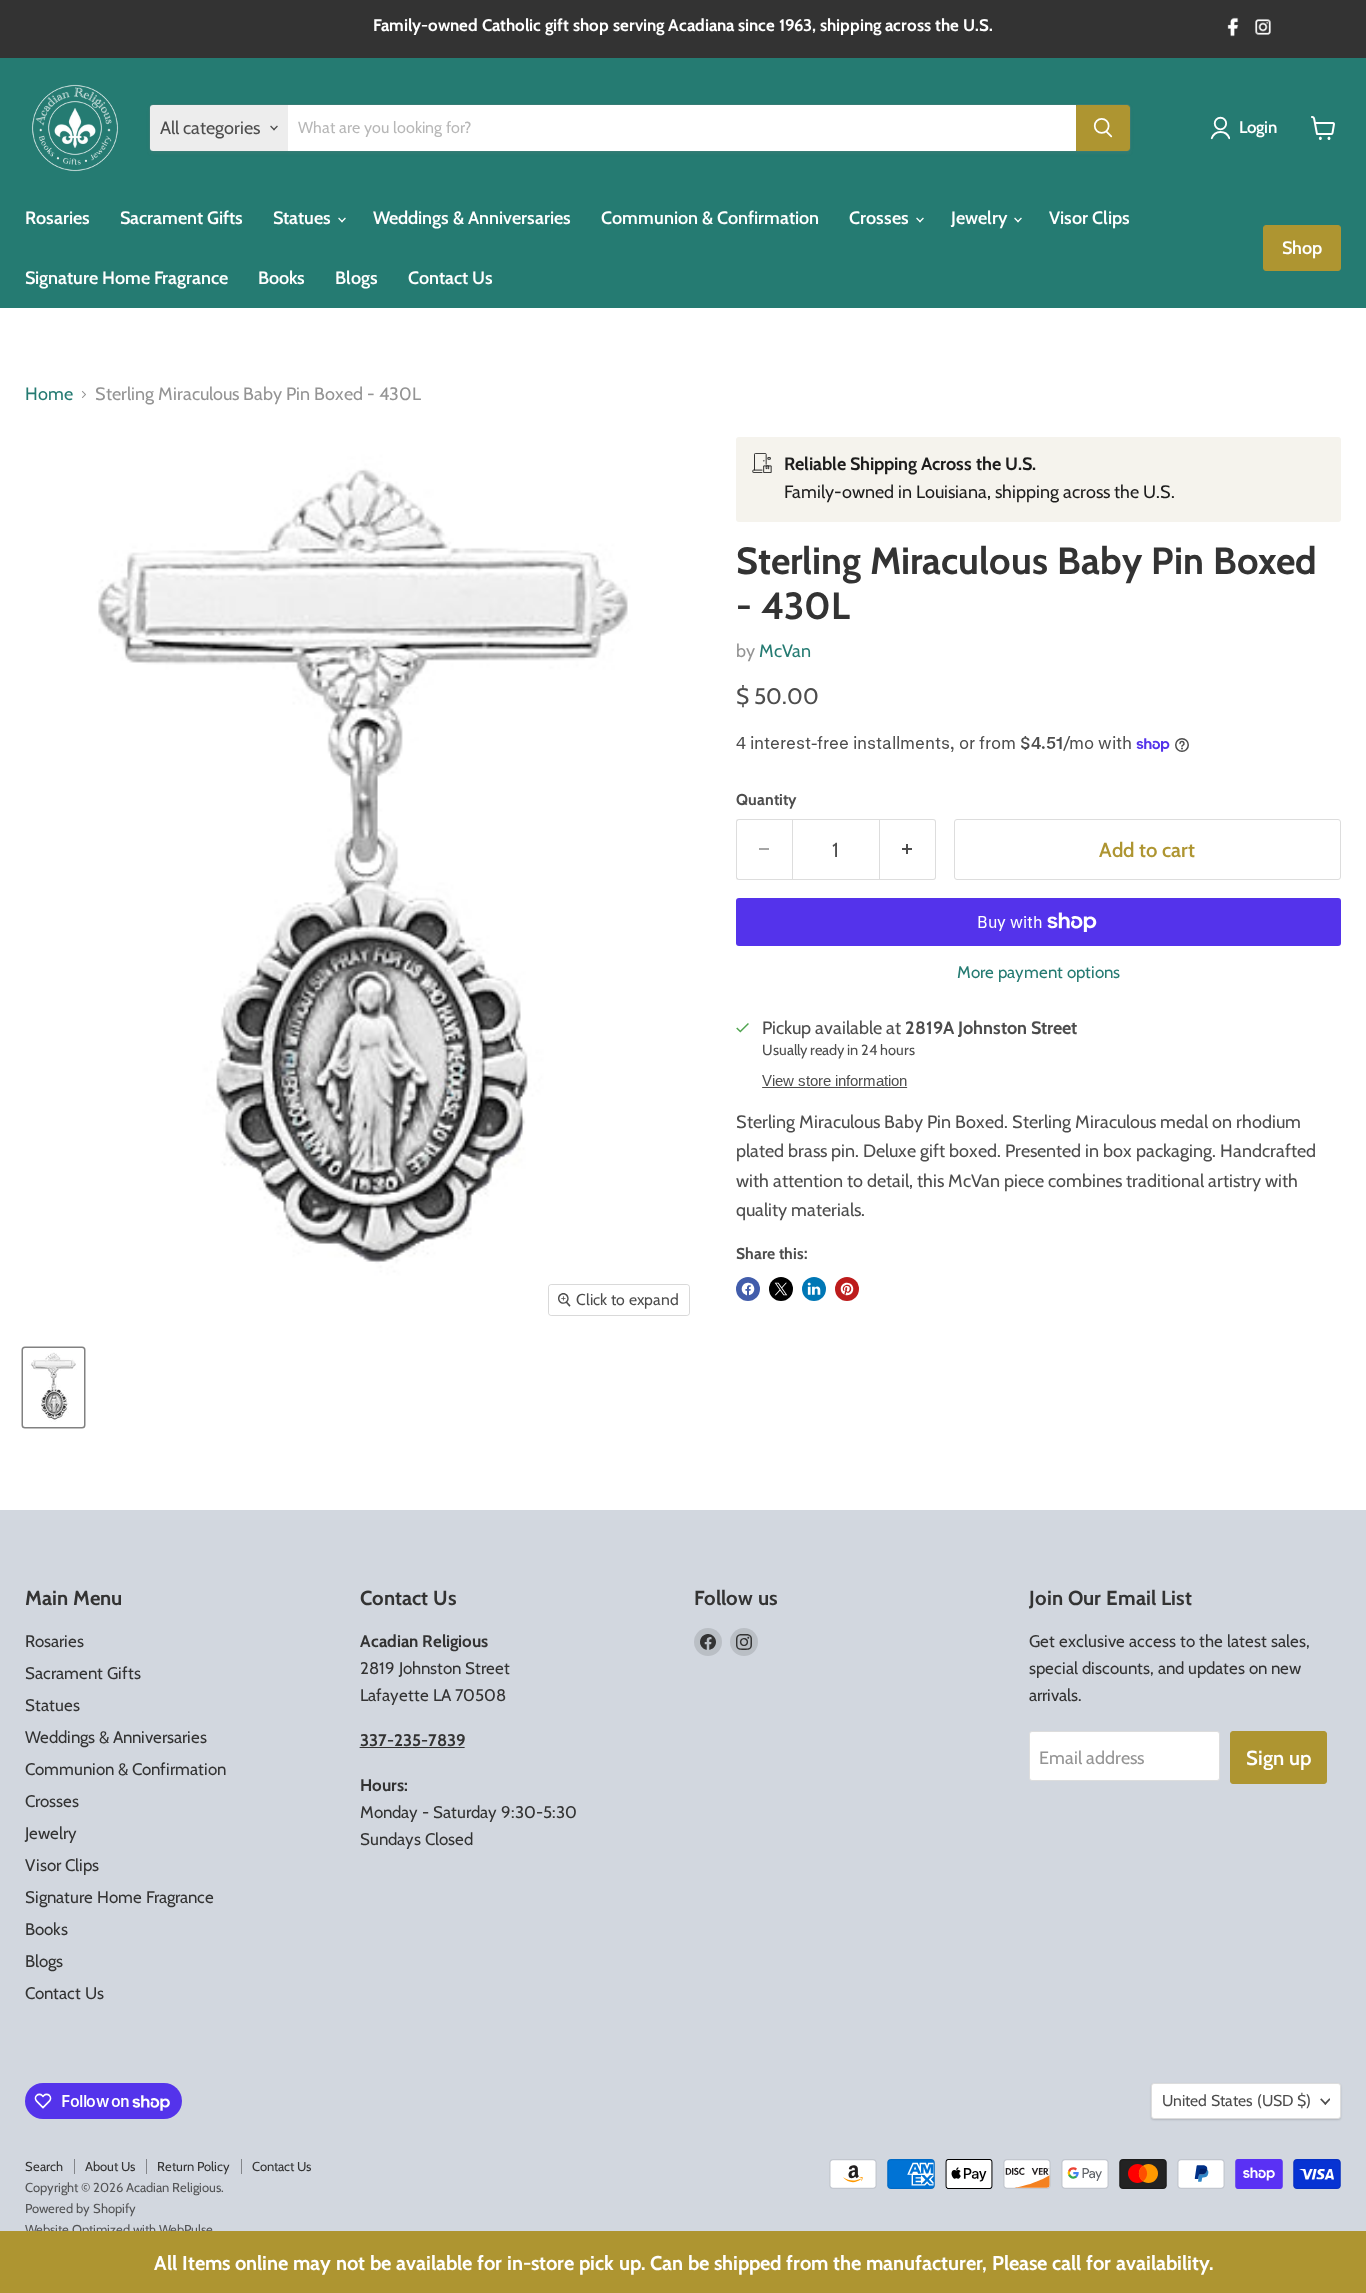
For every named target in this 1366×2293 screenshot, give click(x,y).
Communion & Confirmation (710, 218)
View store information (834, 1081)
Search (44, 2166)
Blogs (356, 278)
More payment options (1038, 972)
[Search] (1103, 128)
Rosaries (57, 218)
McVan (785, 651)
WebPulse (186, 2229)
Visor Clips (1089, 218)
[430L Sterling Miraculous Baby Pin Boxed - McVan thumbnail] (53, 1387)
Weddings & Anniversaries (472, 218)
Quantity (766, 800)
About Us (110, 2166)
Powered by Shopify (80, 2208)
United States (1236, 2100)
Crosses (881, 218)
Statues (304, 218)
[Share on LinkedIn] (814, 1289)
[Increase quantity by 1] (908, 849)
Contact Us (450, 278)
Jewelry (981, 218)
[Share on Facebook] (748, 1289)
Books (281, 278)
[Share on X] (781, 1289)
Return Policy (193, 2166)
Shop (1302, 248)
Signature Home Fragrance (126, 278)
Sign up (1278, 1757)
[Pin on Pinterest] (847, 1289)
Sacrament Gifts (181, 218)
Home (49, 394)
